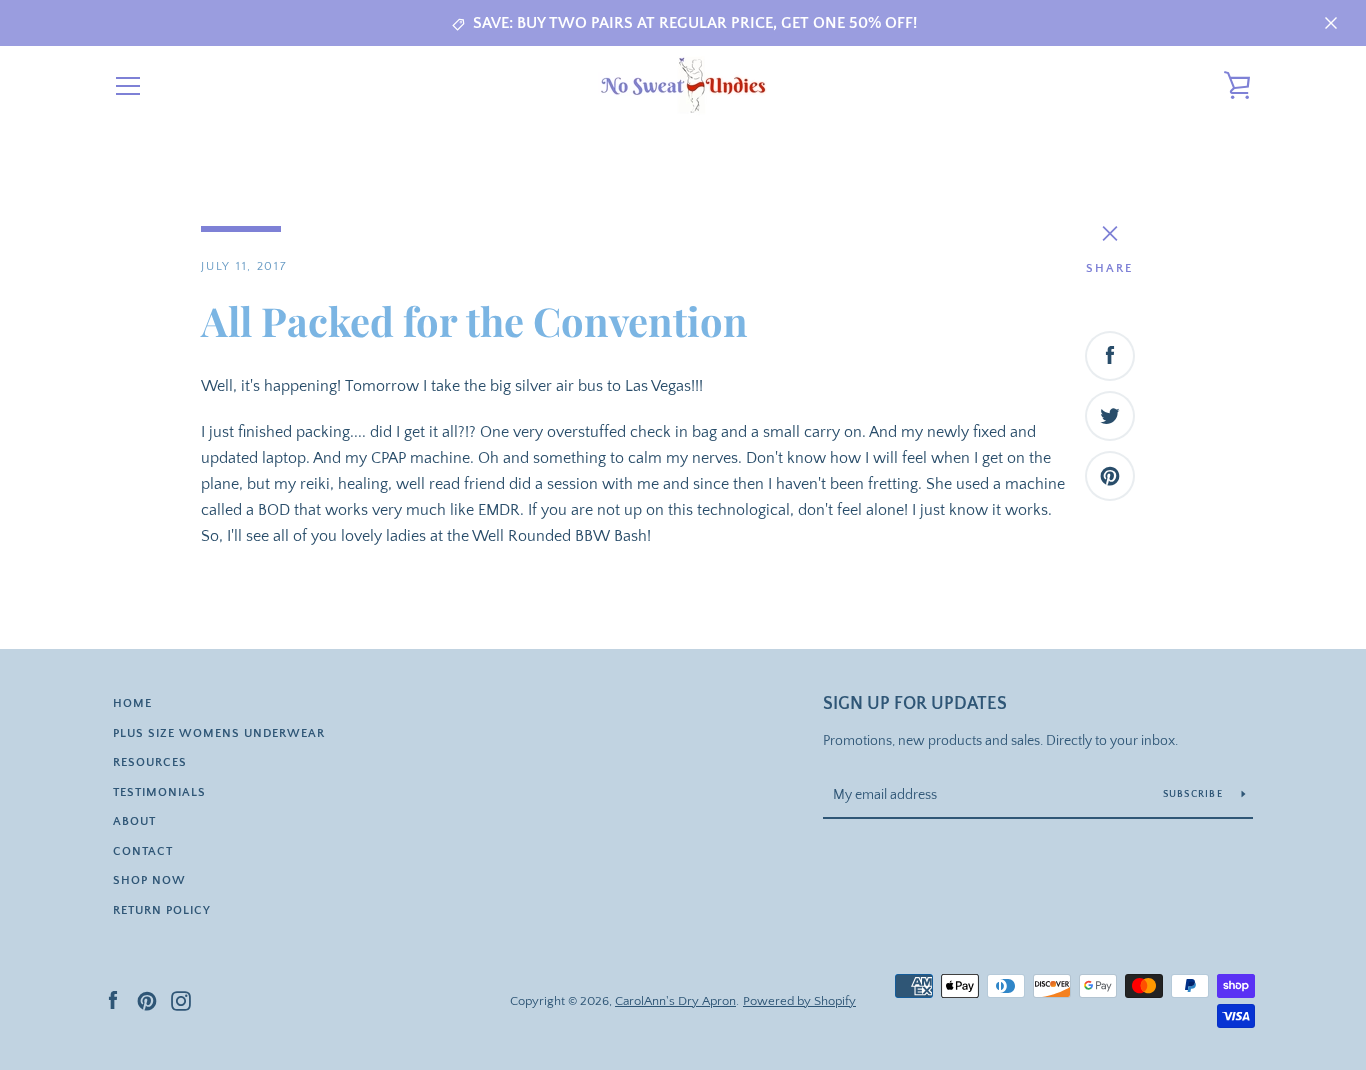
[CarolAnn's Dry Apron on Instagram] (181, 1000)
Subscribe (1195, 794)
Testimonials (159, 792)
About (134, 821)
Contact (143, 851)
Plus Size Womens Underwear (219, 733)
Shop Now (149, 880)
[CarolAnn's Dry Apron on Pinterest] (147, 1000)
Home (132, 703)
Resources (150, 762)
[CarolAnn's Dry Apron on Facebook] (113, 1000)
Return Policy (162, 910)
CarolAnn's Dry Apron (675, 1001)
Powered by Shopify (799, 1001)
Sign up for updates (915, 704)
